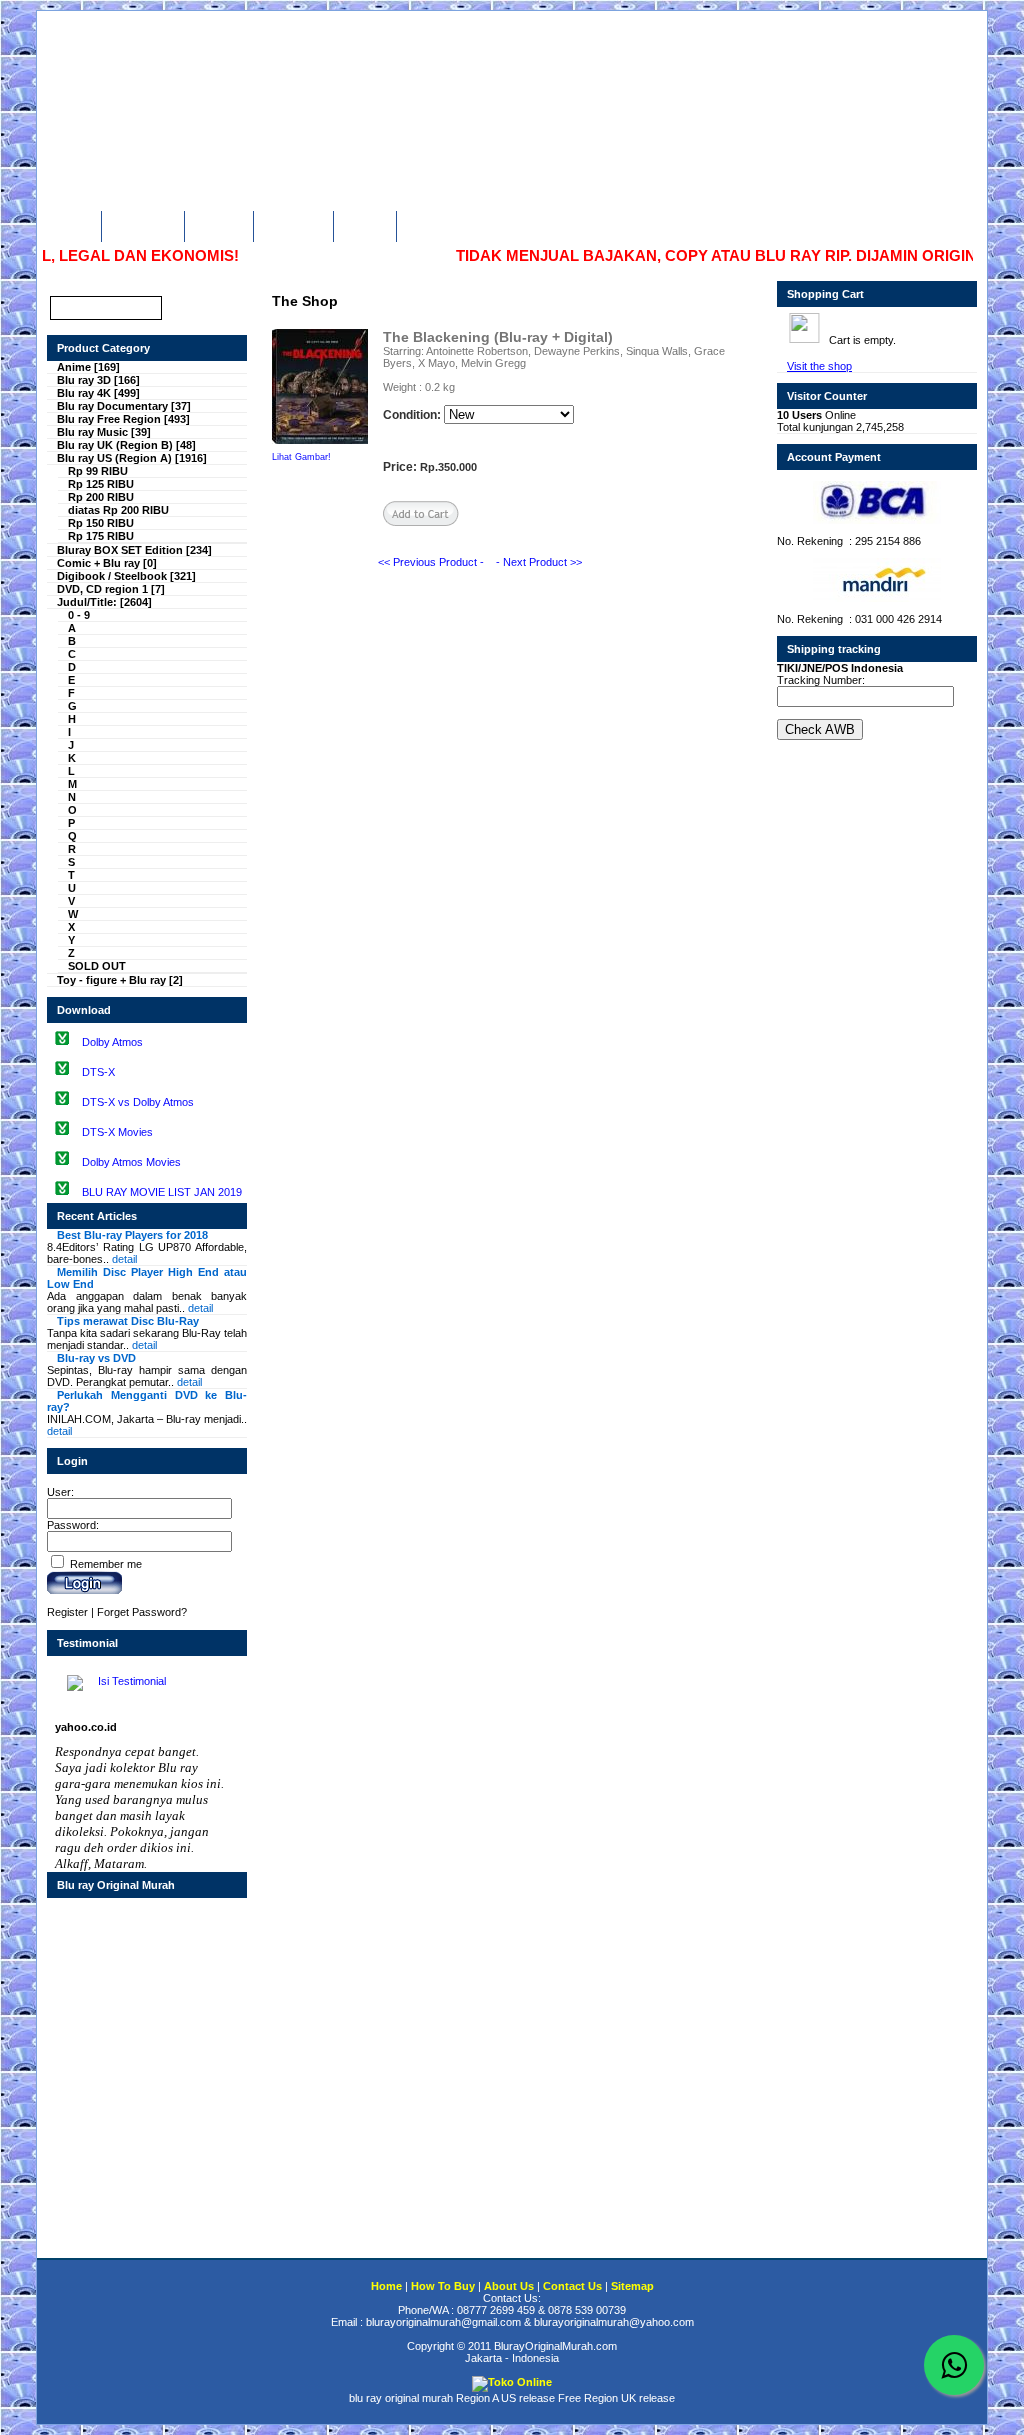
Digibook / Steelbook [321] (126, 576)
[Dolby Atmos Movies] (62, 1161)
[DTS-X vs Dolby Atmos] (62, 1101)
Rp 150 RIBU (101, 523)
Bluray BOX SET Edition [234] (134, 550)
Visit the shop (819, 366)
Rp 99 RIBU (98, 471)
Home (74, 224)
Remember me (104, 1564)
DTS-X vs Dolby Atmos (138, 1102)
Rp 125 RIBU (101, 484)
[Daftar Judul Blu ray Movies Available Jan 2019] (62, 1191)
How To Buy (140, 224)
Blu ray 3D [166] (98, 380)
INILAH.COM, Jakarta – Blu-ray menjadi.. (147, 1413)
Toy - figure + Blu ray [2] (120, 980)
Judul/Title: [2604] (104, 602)
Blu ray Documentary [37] (124, 406)
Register (67, 1612)
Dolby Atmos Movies (131, 1162)
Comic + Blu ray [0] (107, 563)
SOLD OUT (97, 966)
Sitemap (362, 224)
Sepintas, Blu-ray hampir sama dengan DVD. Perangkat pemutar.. (147, 1370)
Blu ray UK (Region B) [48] (126, 445)
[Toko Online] (512, 2382)
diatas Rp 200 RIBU (118, 510)
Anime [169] (88, 367)
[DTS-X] (62, 1071)
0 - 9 (79, 615)
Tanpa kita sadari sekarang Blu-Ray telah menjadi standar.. (147, 1333)
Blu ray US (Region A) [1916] (132, 458)
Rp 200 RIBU (101, 497)
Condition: (412, 415)
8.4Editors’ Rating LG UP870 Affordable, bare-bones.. (147, 1247)
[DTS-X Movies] (62, 1131)
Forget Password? (142, 1612)
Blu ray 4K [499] (98, 393)
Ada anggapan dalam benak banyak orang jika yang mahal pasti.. (147, 1290)
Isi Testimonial (130, 1681)
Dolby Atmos (112, 1042)
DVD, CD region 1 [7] (111, 589)
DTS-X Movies (117, 1132)
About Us (216, 224)
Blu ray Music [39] (104, 432)
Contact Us (291, 224)
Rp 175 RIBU (101, 536)
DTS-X (98, 1072)
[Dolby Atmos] (62, 1041)
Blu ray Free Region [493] (123, 419)
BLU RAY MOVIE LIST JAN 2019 (162, 1192)
